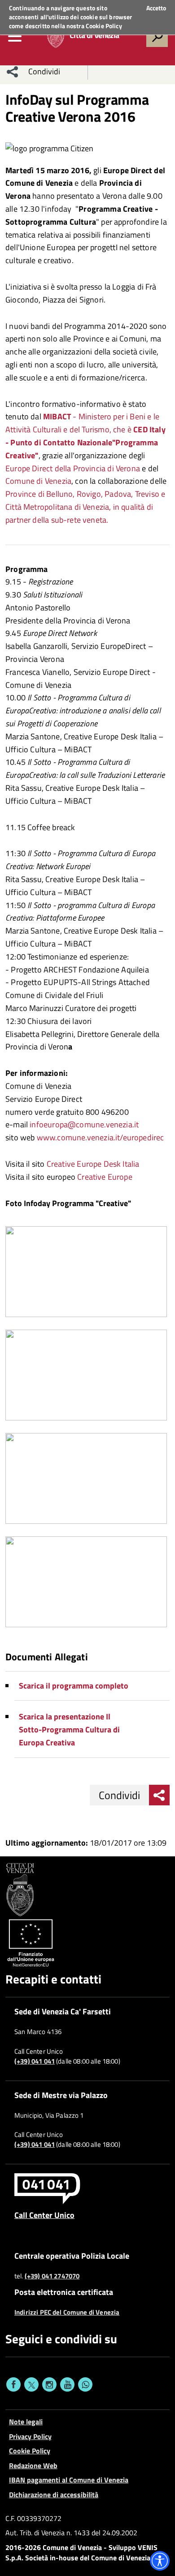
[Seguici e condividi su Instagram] (49, 2384)
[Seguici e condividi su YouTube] (67, 2384)
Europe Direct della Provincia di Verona (73, 468)
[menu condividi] (13, 72)
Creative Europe (105, 1177)
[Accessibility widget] (160, 2561)
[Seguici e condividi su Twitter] (31, 2384)
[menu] (15, 36)
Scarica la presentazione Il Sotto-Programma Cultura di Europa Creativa (69, 1729)
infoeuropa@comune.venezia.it (84, 1124)
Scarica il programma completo (74, 1686)
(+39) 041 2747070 (52, 2276)
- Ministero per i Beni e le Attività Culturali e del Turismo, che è (85, 436)
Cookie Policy (104, 26)
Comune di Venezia (38, 481)
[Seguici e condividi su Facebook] (13, 2384)
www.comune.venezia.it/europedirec (101, 1137)
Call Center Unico (44, 2215)
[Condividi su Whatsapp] (85, 2384)
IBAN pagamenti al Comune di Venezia (69, 2480)
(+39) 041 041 (35, 2061)
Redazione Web (33, 2465)
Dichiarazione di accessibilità (54, 2495)
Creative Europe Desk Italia (93, 1164)
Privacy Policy (30, 2436)
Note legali (26, 2422)
